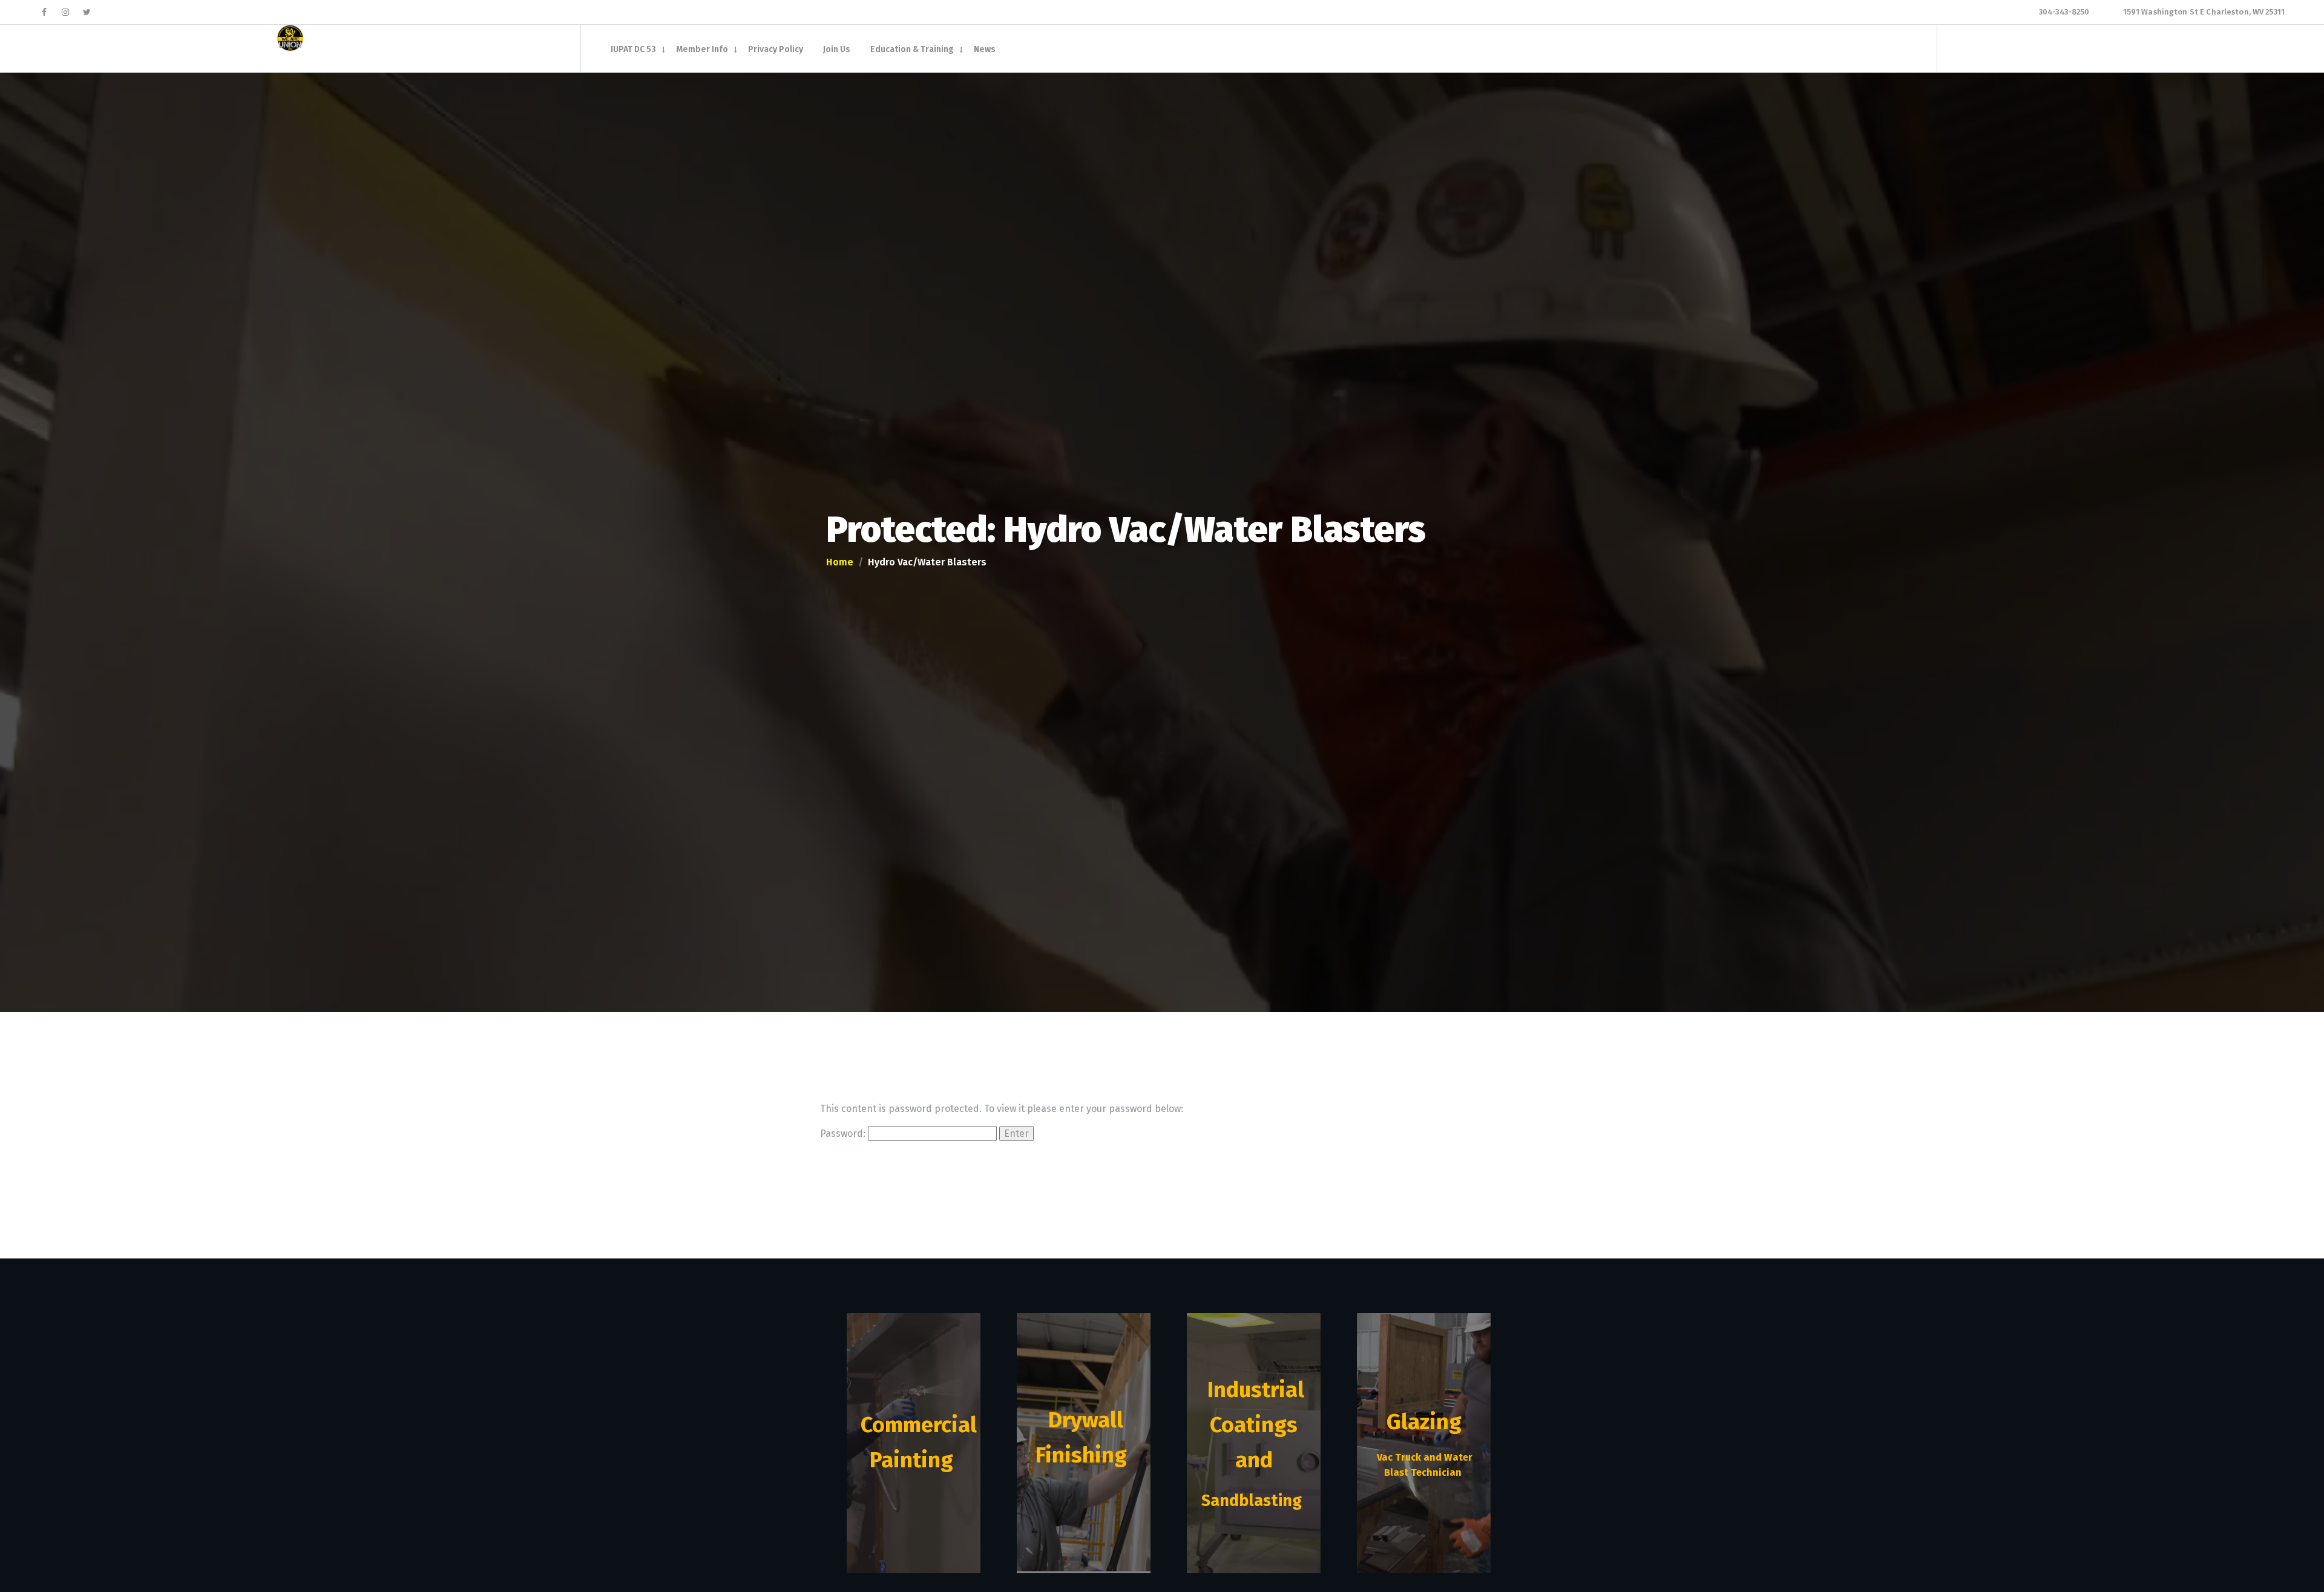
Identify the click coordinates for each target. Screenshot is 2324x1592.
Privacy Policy (776, 50)
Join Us (837, 50)
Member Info (702, 50)
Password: (844, 1133)
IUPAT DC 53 (633, 50)
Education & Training (912, 50)
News (985, 50)
